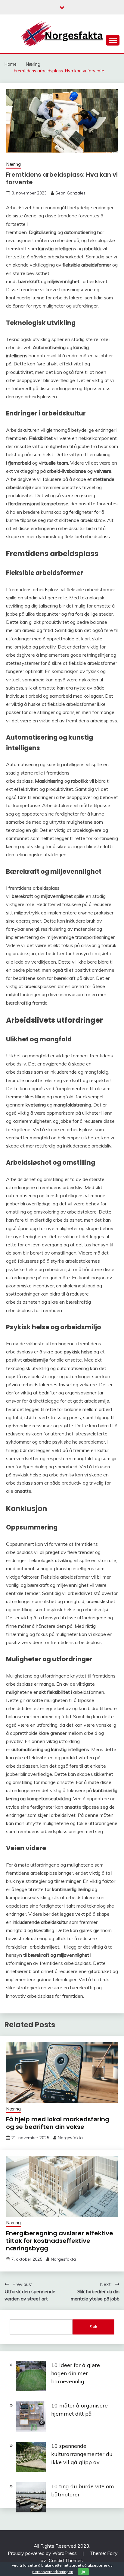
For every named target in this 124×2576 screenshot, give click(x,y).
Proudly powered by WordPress (43, 2553)
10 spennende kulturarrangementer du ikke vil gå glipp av (82, 2454)
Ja (83, 2572)
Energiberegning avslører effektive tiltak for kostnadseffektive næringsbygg (60, 2241)
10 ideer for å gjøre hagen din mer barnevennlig (76, 2373)
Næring (13, 164)
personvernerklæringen (53, 2572)
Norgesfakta (70, 2138)
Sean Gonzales (70, 193)
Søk (93, 2327)
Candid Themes (66, 2560)
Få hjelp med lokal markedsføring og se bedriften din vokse (58, 2123)
